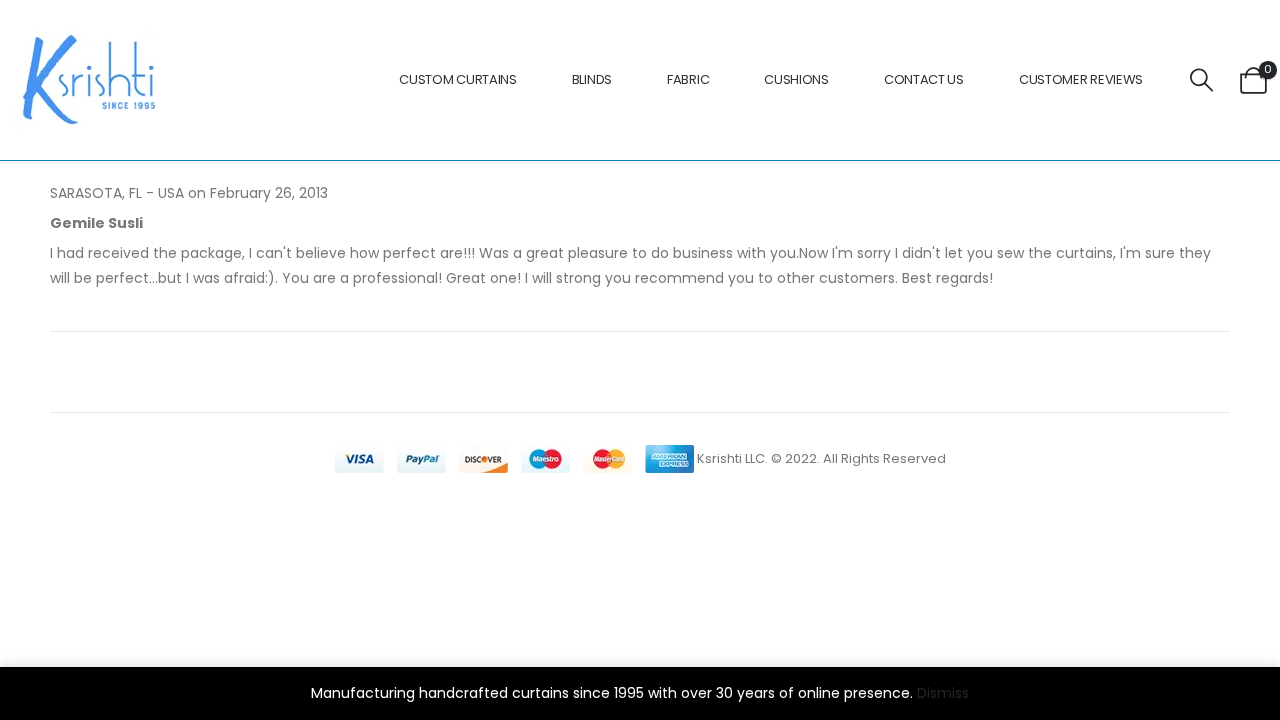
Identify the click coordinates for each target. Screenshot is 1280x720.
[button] (1202, 80)
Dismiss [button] (943, 693)
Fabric (688, 79)
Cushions (796, 79)
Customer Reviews (1081, 79)
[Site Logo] (85, 80)
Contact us (924, 79)
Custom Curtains (458, 79)
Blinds (592, 79)
